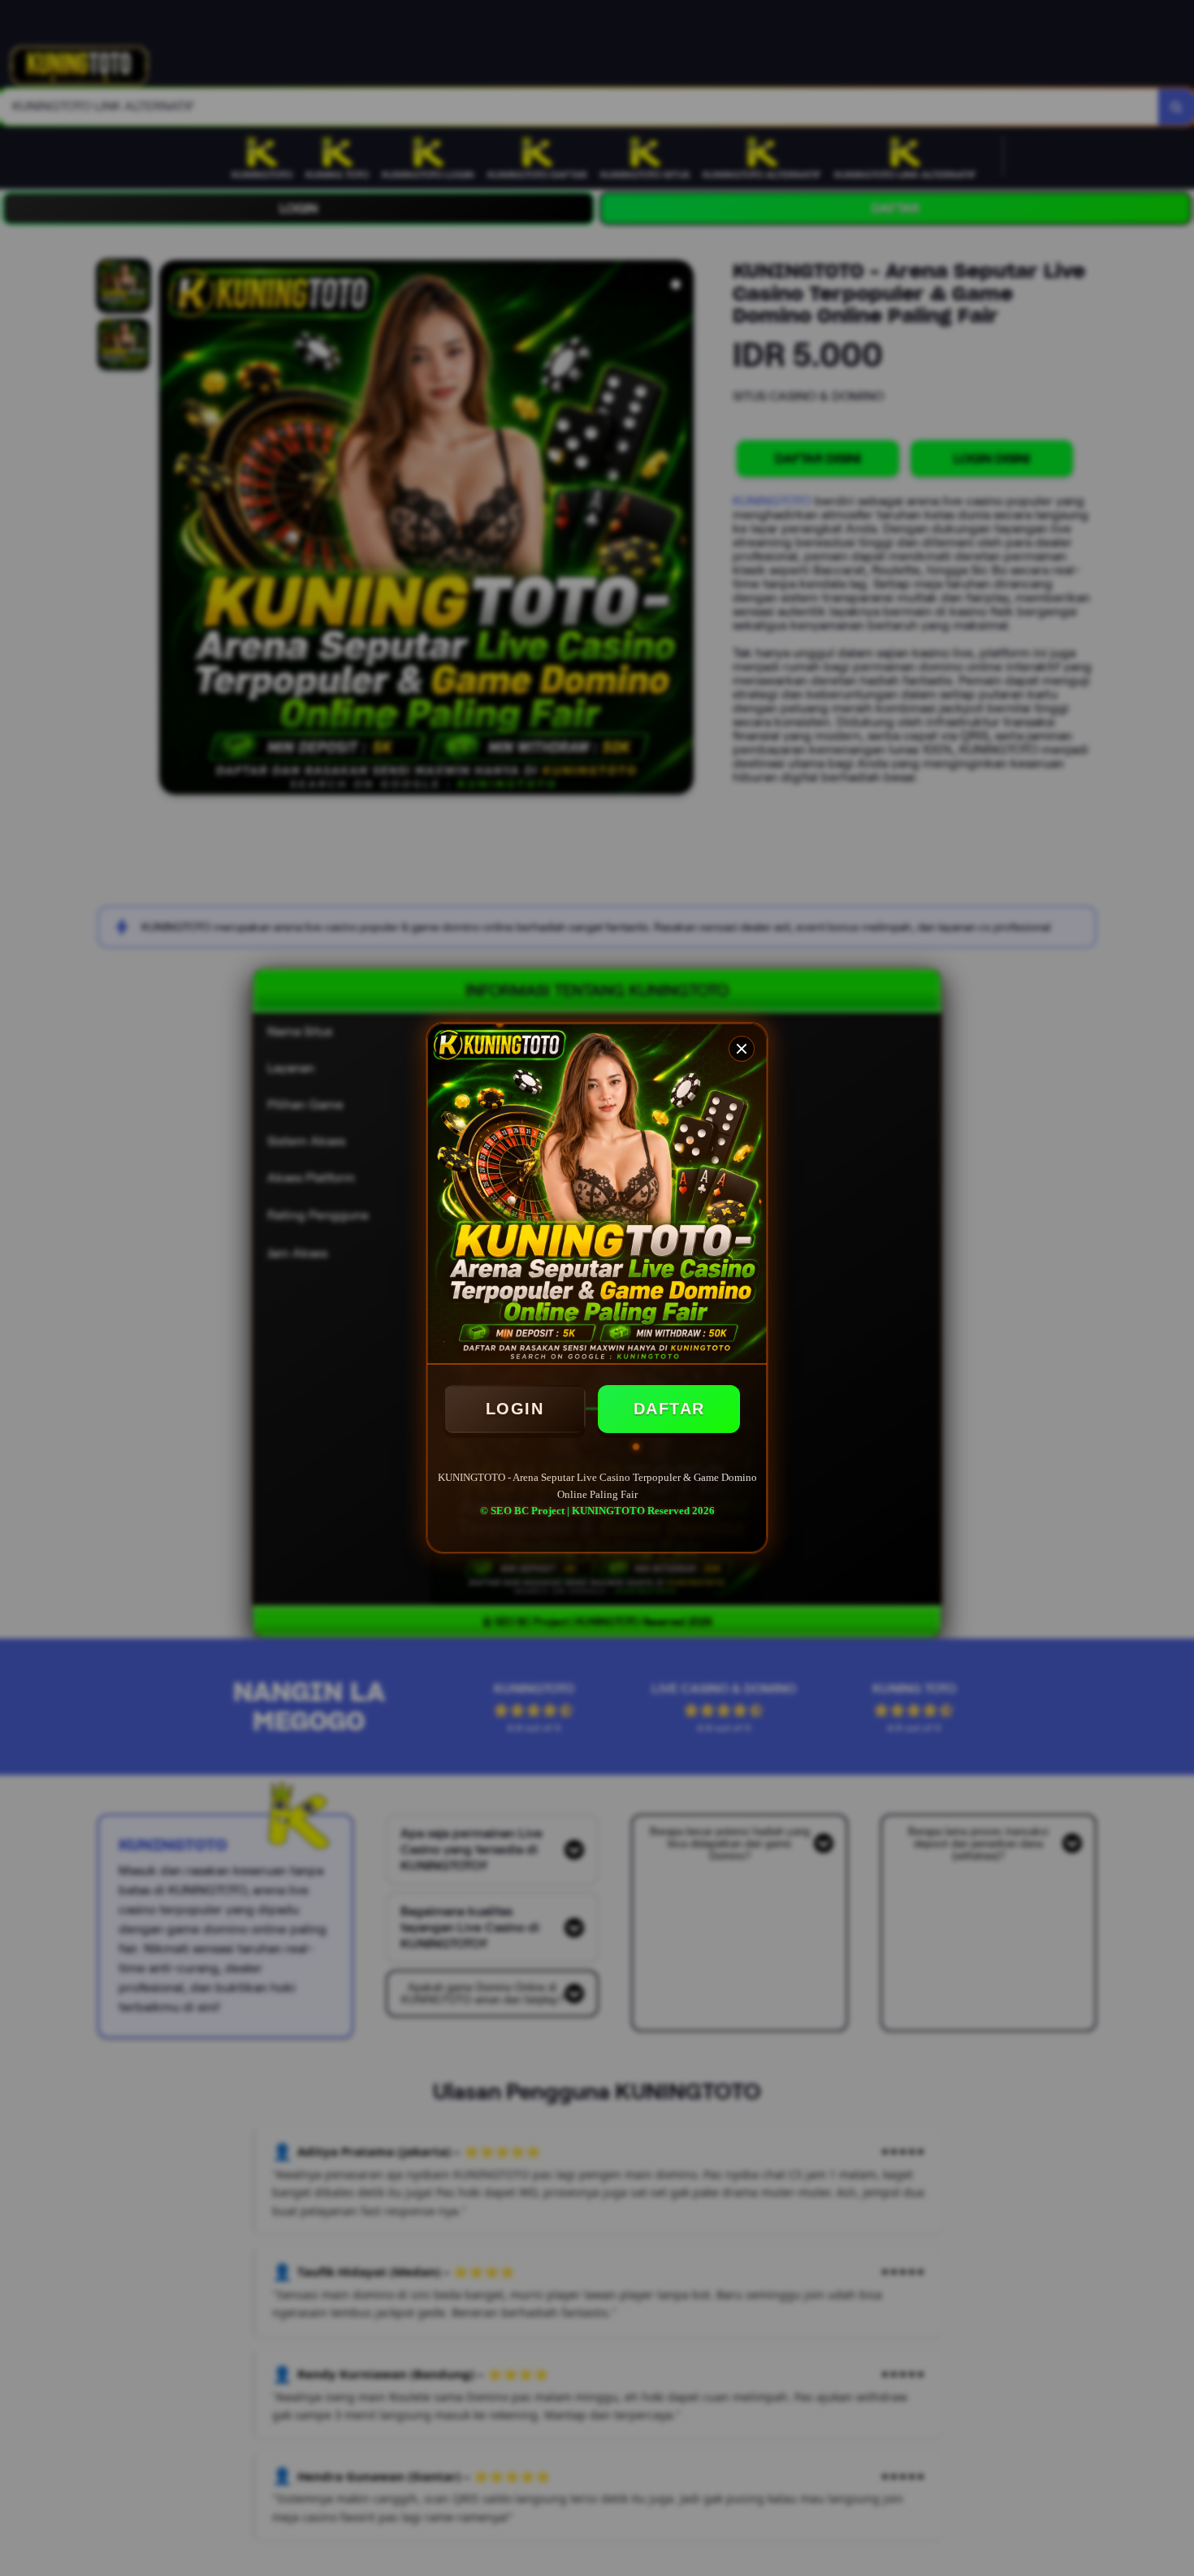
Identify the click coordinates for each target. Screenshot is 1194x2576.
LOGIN (515, 1409)
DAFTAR (669, 1409)
